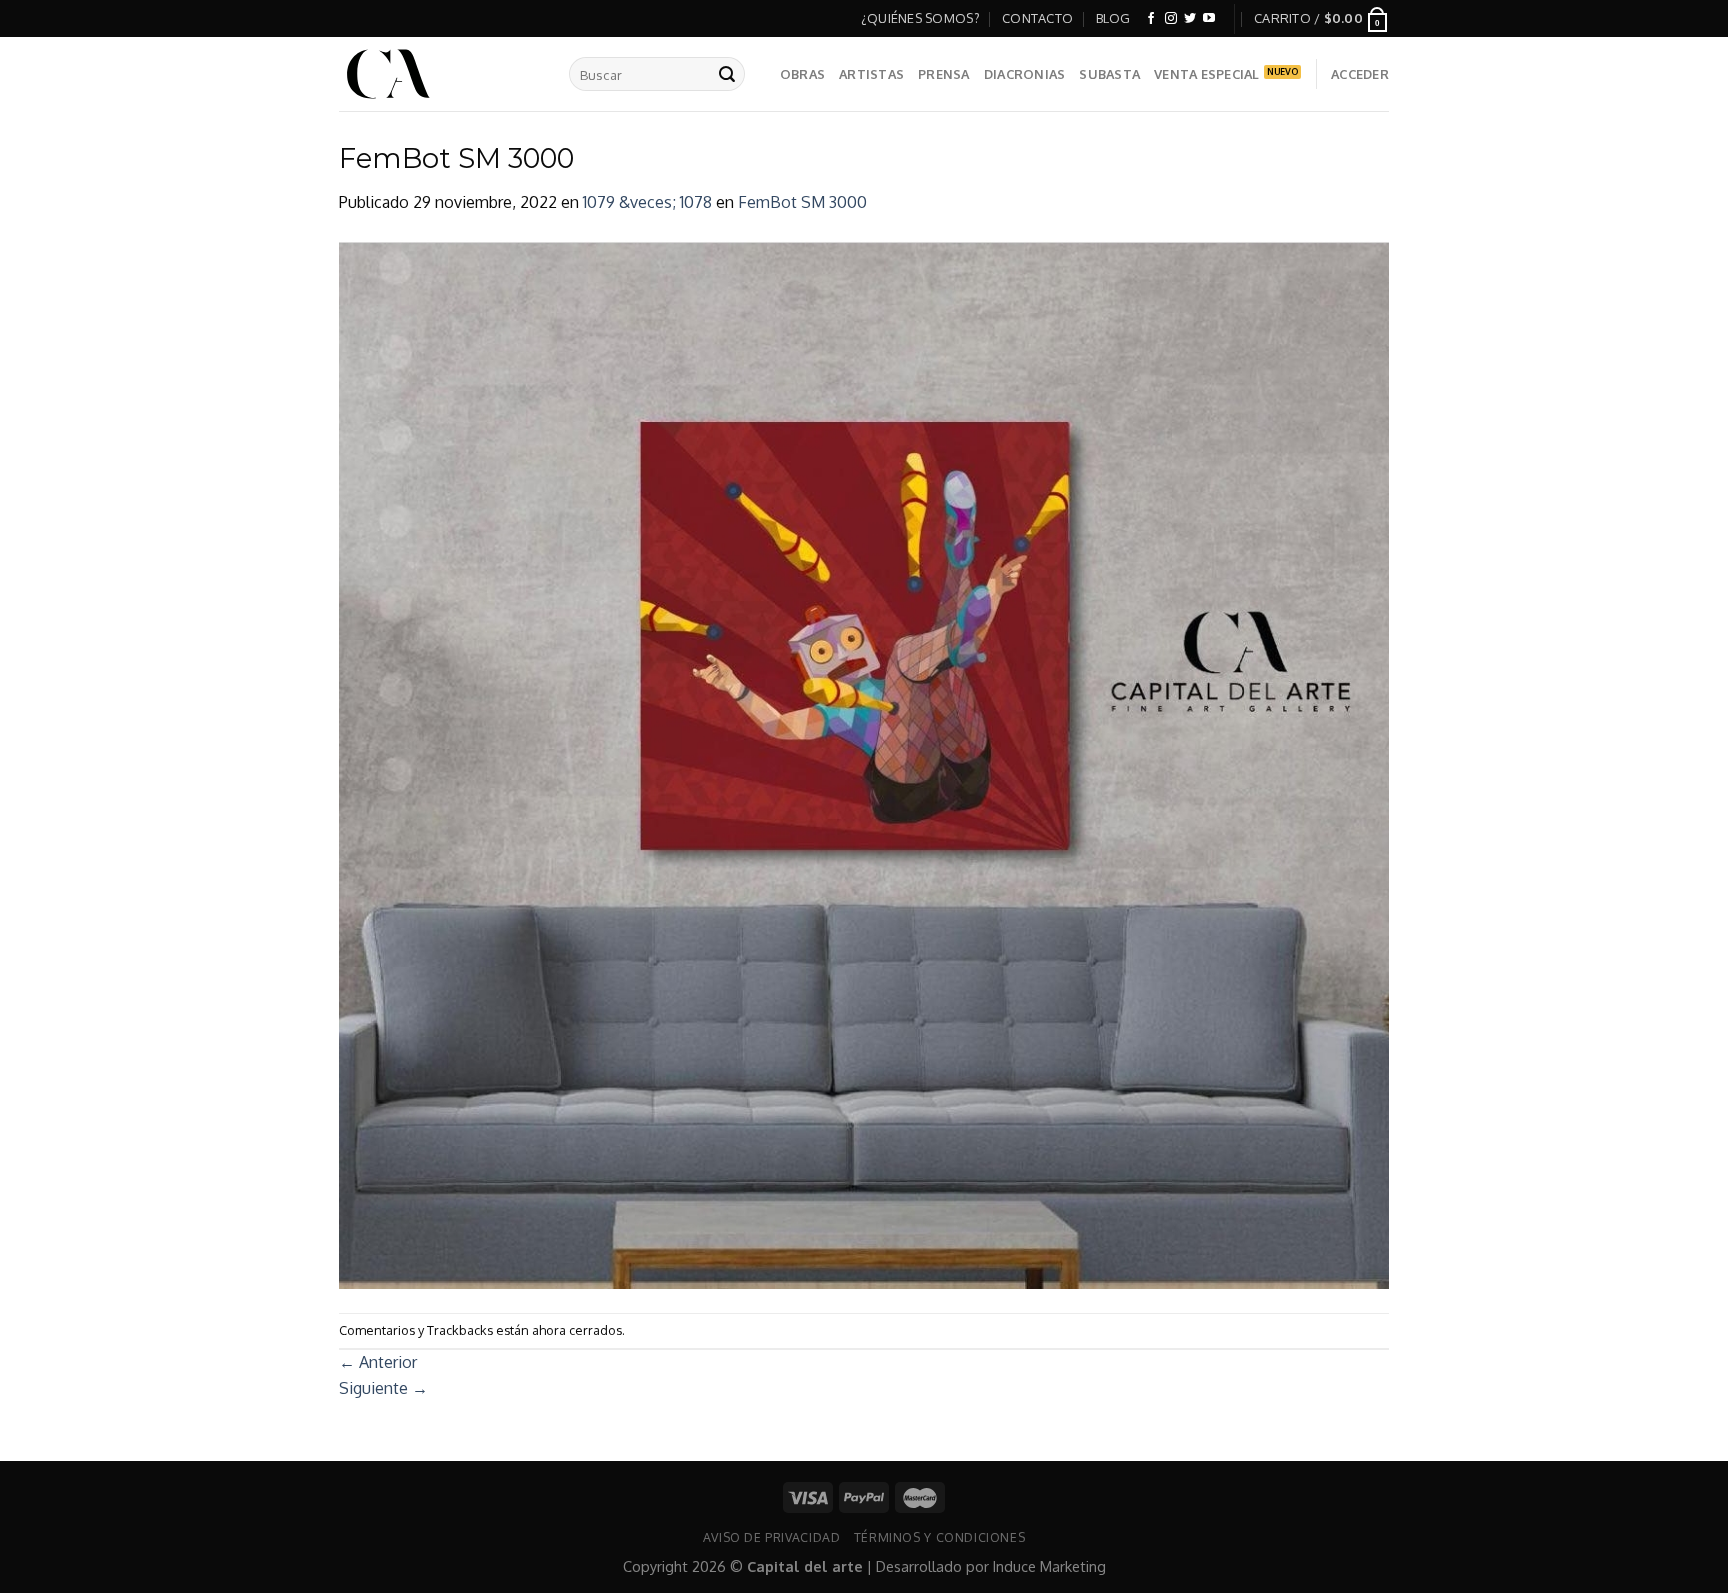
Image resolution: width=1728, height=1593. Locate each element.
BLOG (1113, 18)
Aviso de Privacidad (772, 1537)
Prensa (944, 74)
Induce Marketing (1049, 1566)
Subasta (1109, 74)
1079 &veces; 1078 (647, 202)
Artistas (871, 74)
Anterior (378, 1362)
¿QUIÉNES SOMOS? (920, 18)
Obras (802, 74)
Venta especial (1207, 74)
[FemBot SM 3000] (864, 763)
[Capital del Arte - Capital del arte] (439, 74)
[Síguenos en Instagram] (1171, 19)
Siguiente (383, 1388)
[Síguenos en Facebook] (1151, 19)
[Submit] (727, 74)
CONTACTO (1037, 18)
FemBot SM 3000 (802, 202)
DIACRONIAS (1025, 74)
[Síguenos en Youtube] (1209, 19)
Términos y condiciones (939, 1537)
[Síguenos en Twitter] (1190, 19)
